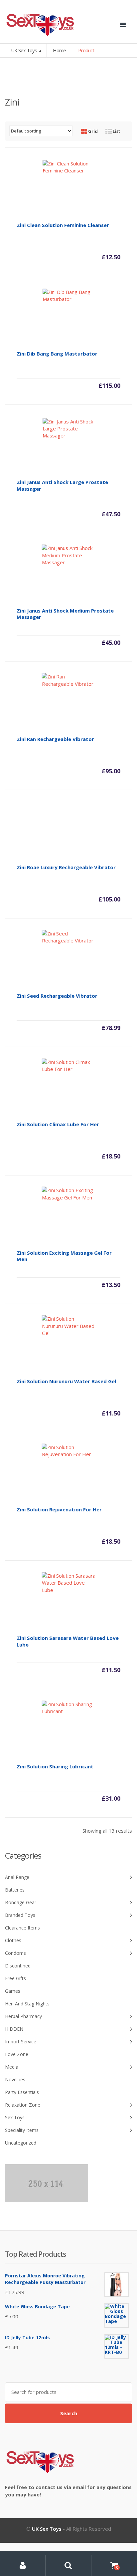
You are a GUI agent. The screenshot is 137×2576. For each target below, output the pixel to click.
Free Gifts (15, 1978)
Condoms (15, 1953)
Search (69, 2413)
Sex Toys (15, 2117)
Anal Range (17, 1877)
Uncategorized (21, 2143)
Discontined (18, 1966)
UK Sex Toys (24, 50)
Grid (92, 131)
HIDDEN (14, 2029)
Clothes (13, 1940)
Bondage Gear (21, 1902)
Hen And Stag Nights (27, 2004)
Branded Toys (20, 1915)
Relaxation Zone (23, 2105)
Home (59, 50)
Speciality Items (22, 2130)
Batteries (15, 1890)
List (116, 131)
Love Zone (17, 2054)
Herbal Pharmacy (23, 2016)
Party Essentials (22, 2092)
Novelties (15, 2079)
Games (13, 1991)
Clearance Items (22, 1928)
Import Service (21, 2042)
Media (12, 2067)
